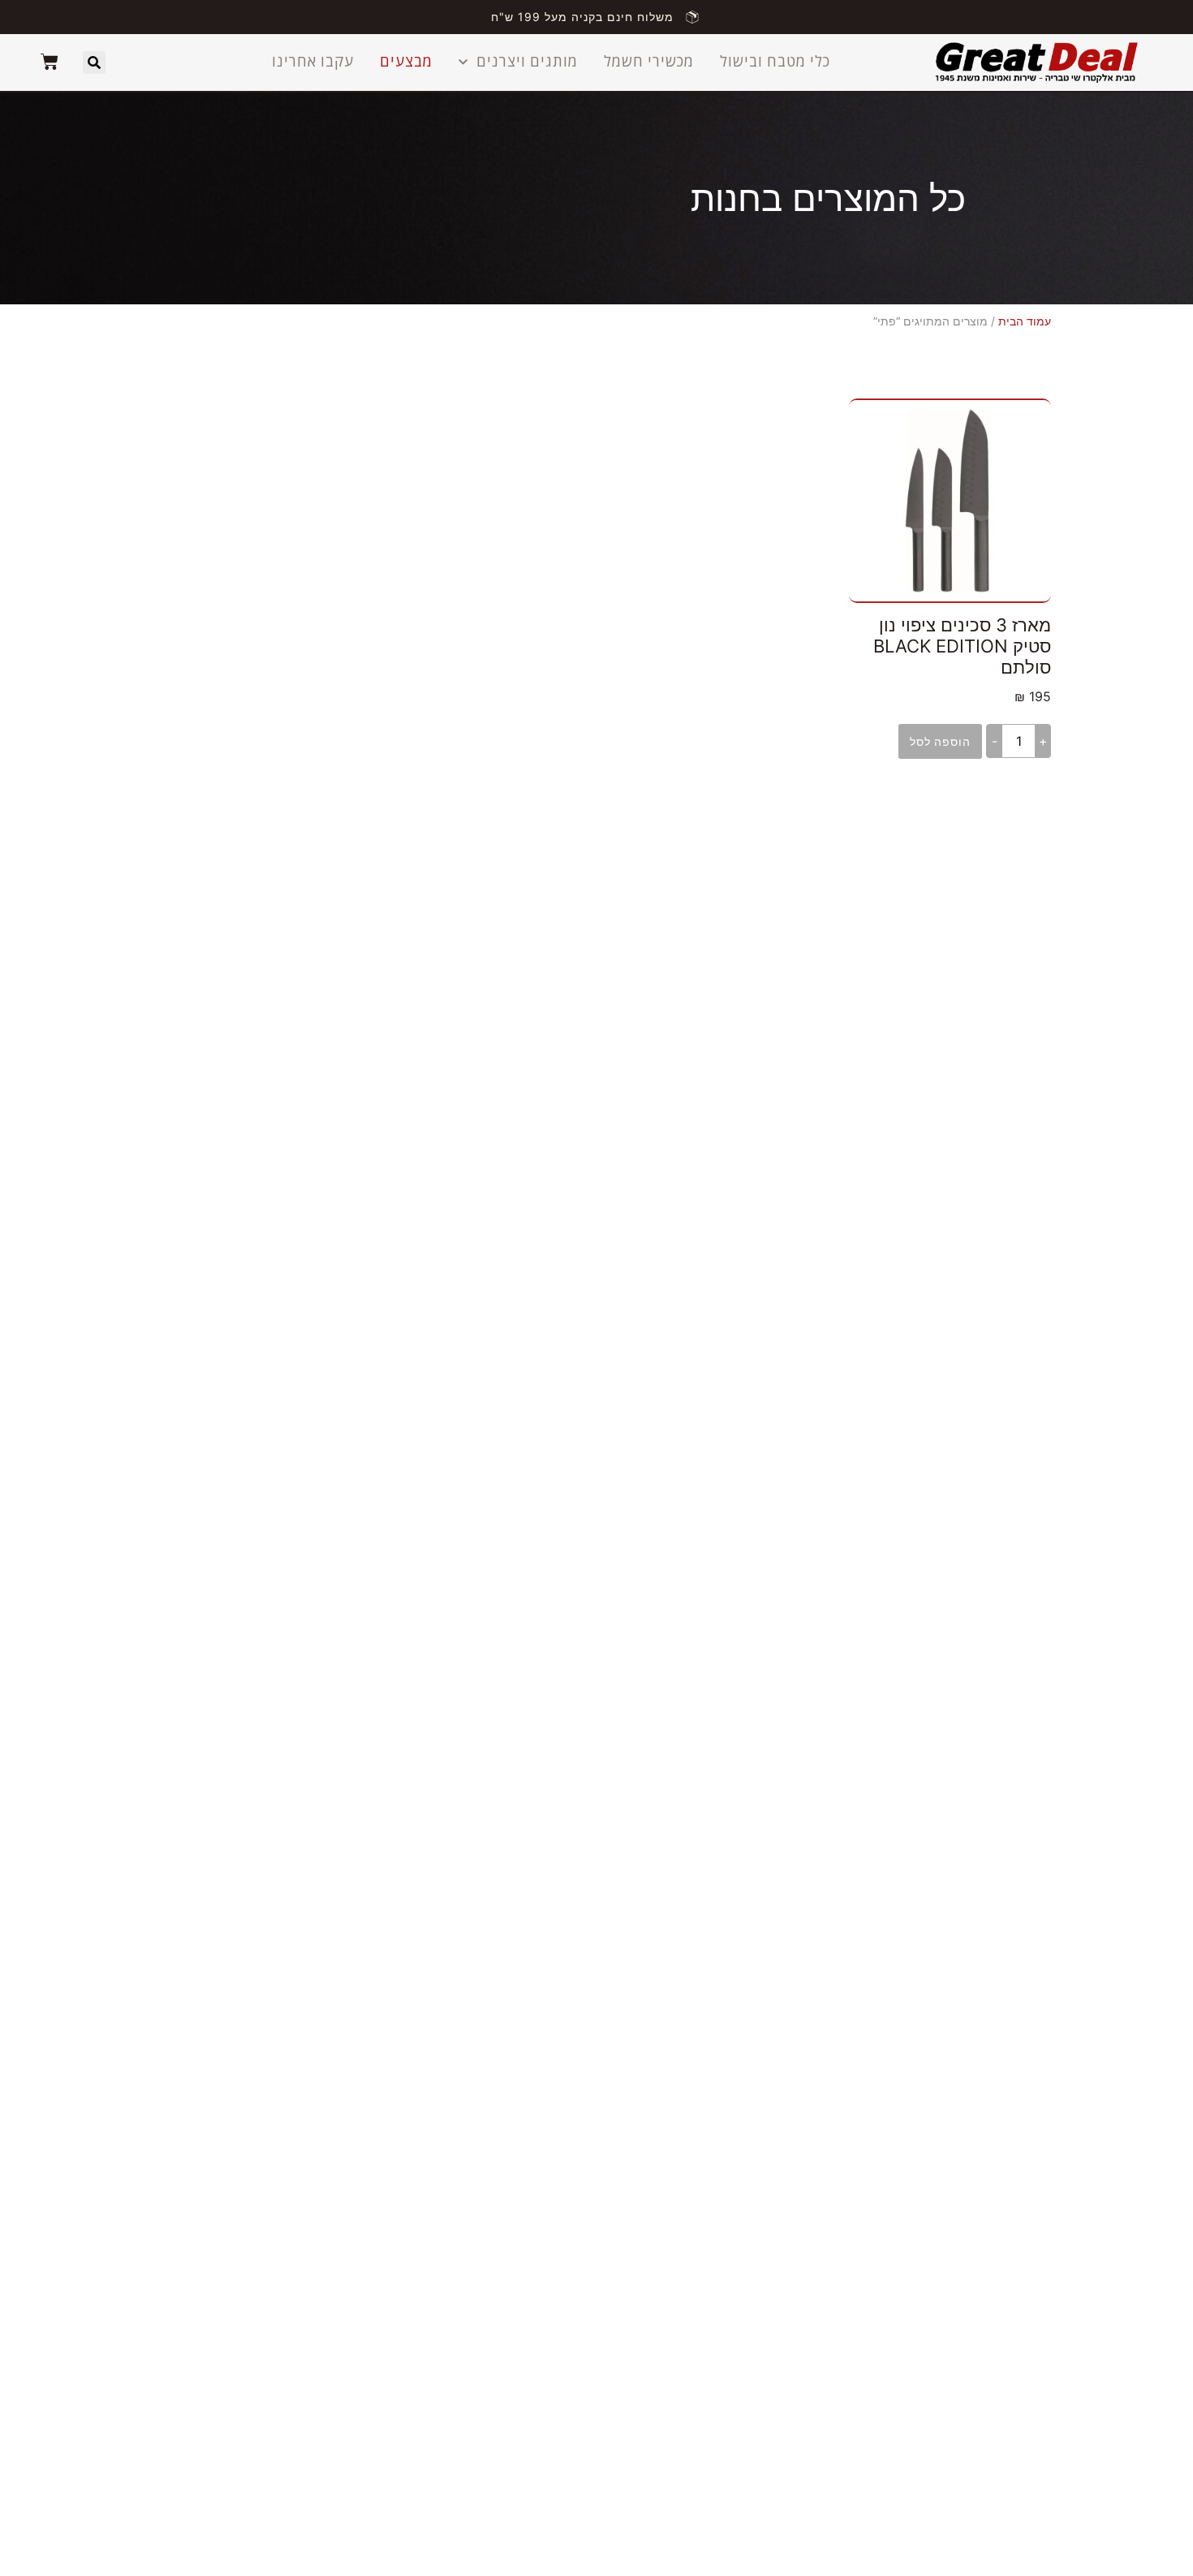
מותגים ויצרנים (527, 62)
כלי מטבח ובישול (775, 62)
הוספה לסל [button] (940, 741)
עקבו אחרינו (313, 62)
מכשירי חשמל (649, 62)
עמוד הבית (1025, 321)
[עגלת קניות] (50, 62)
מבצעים (406, 62)
